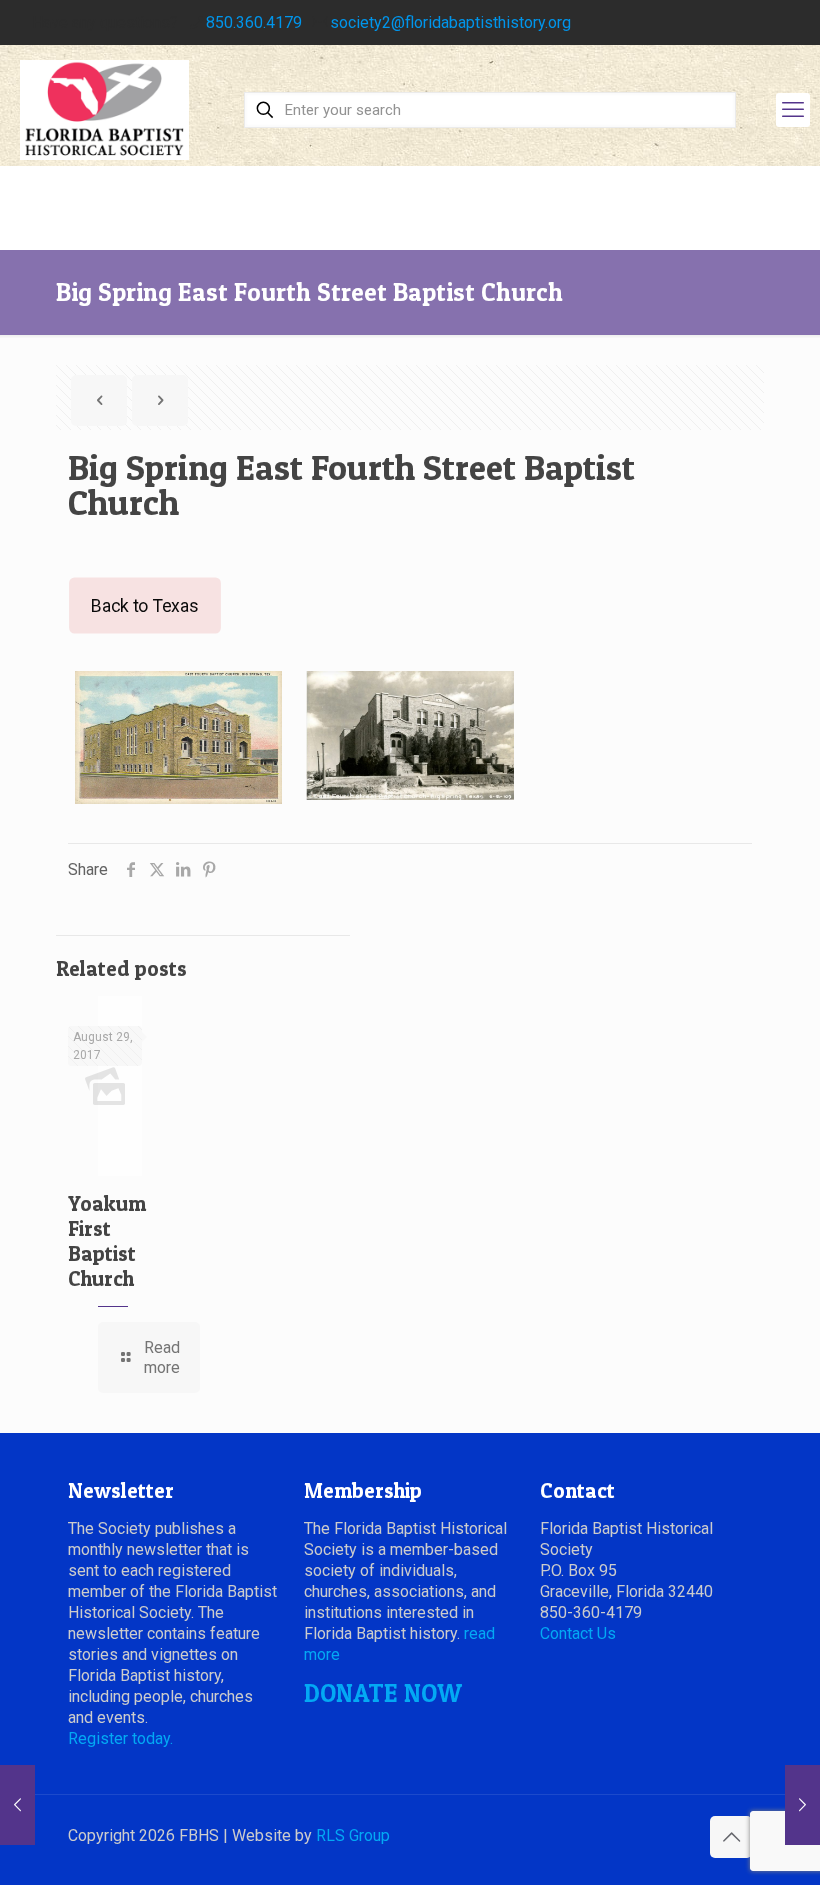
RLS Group (353, 1835)
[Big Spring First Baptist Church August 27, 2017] (802, 1805)
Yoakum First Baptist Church (107, 1241)
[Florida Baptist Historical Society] (104, 110)
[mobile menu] (793, 110)
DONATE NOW (383, 1693)
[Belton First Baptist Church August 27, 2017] (17, 1805)
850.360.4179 (254, 22)
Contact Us (578, 1633)
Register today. (120, 1738)
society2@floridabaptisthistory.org (450, 22)
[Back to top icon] (731, 1837)
